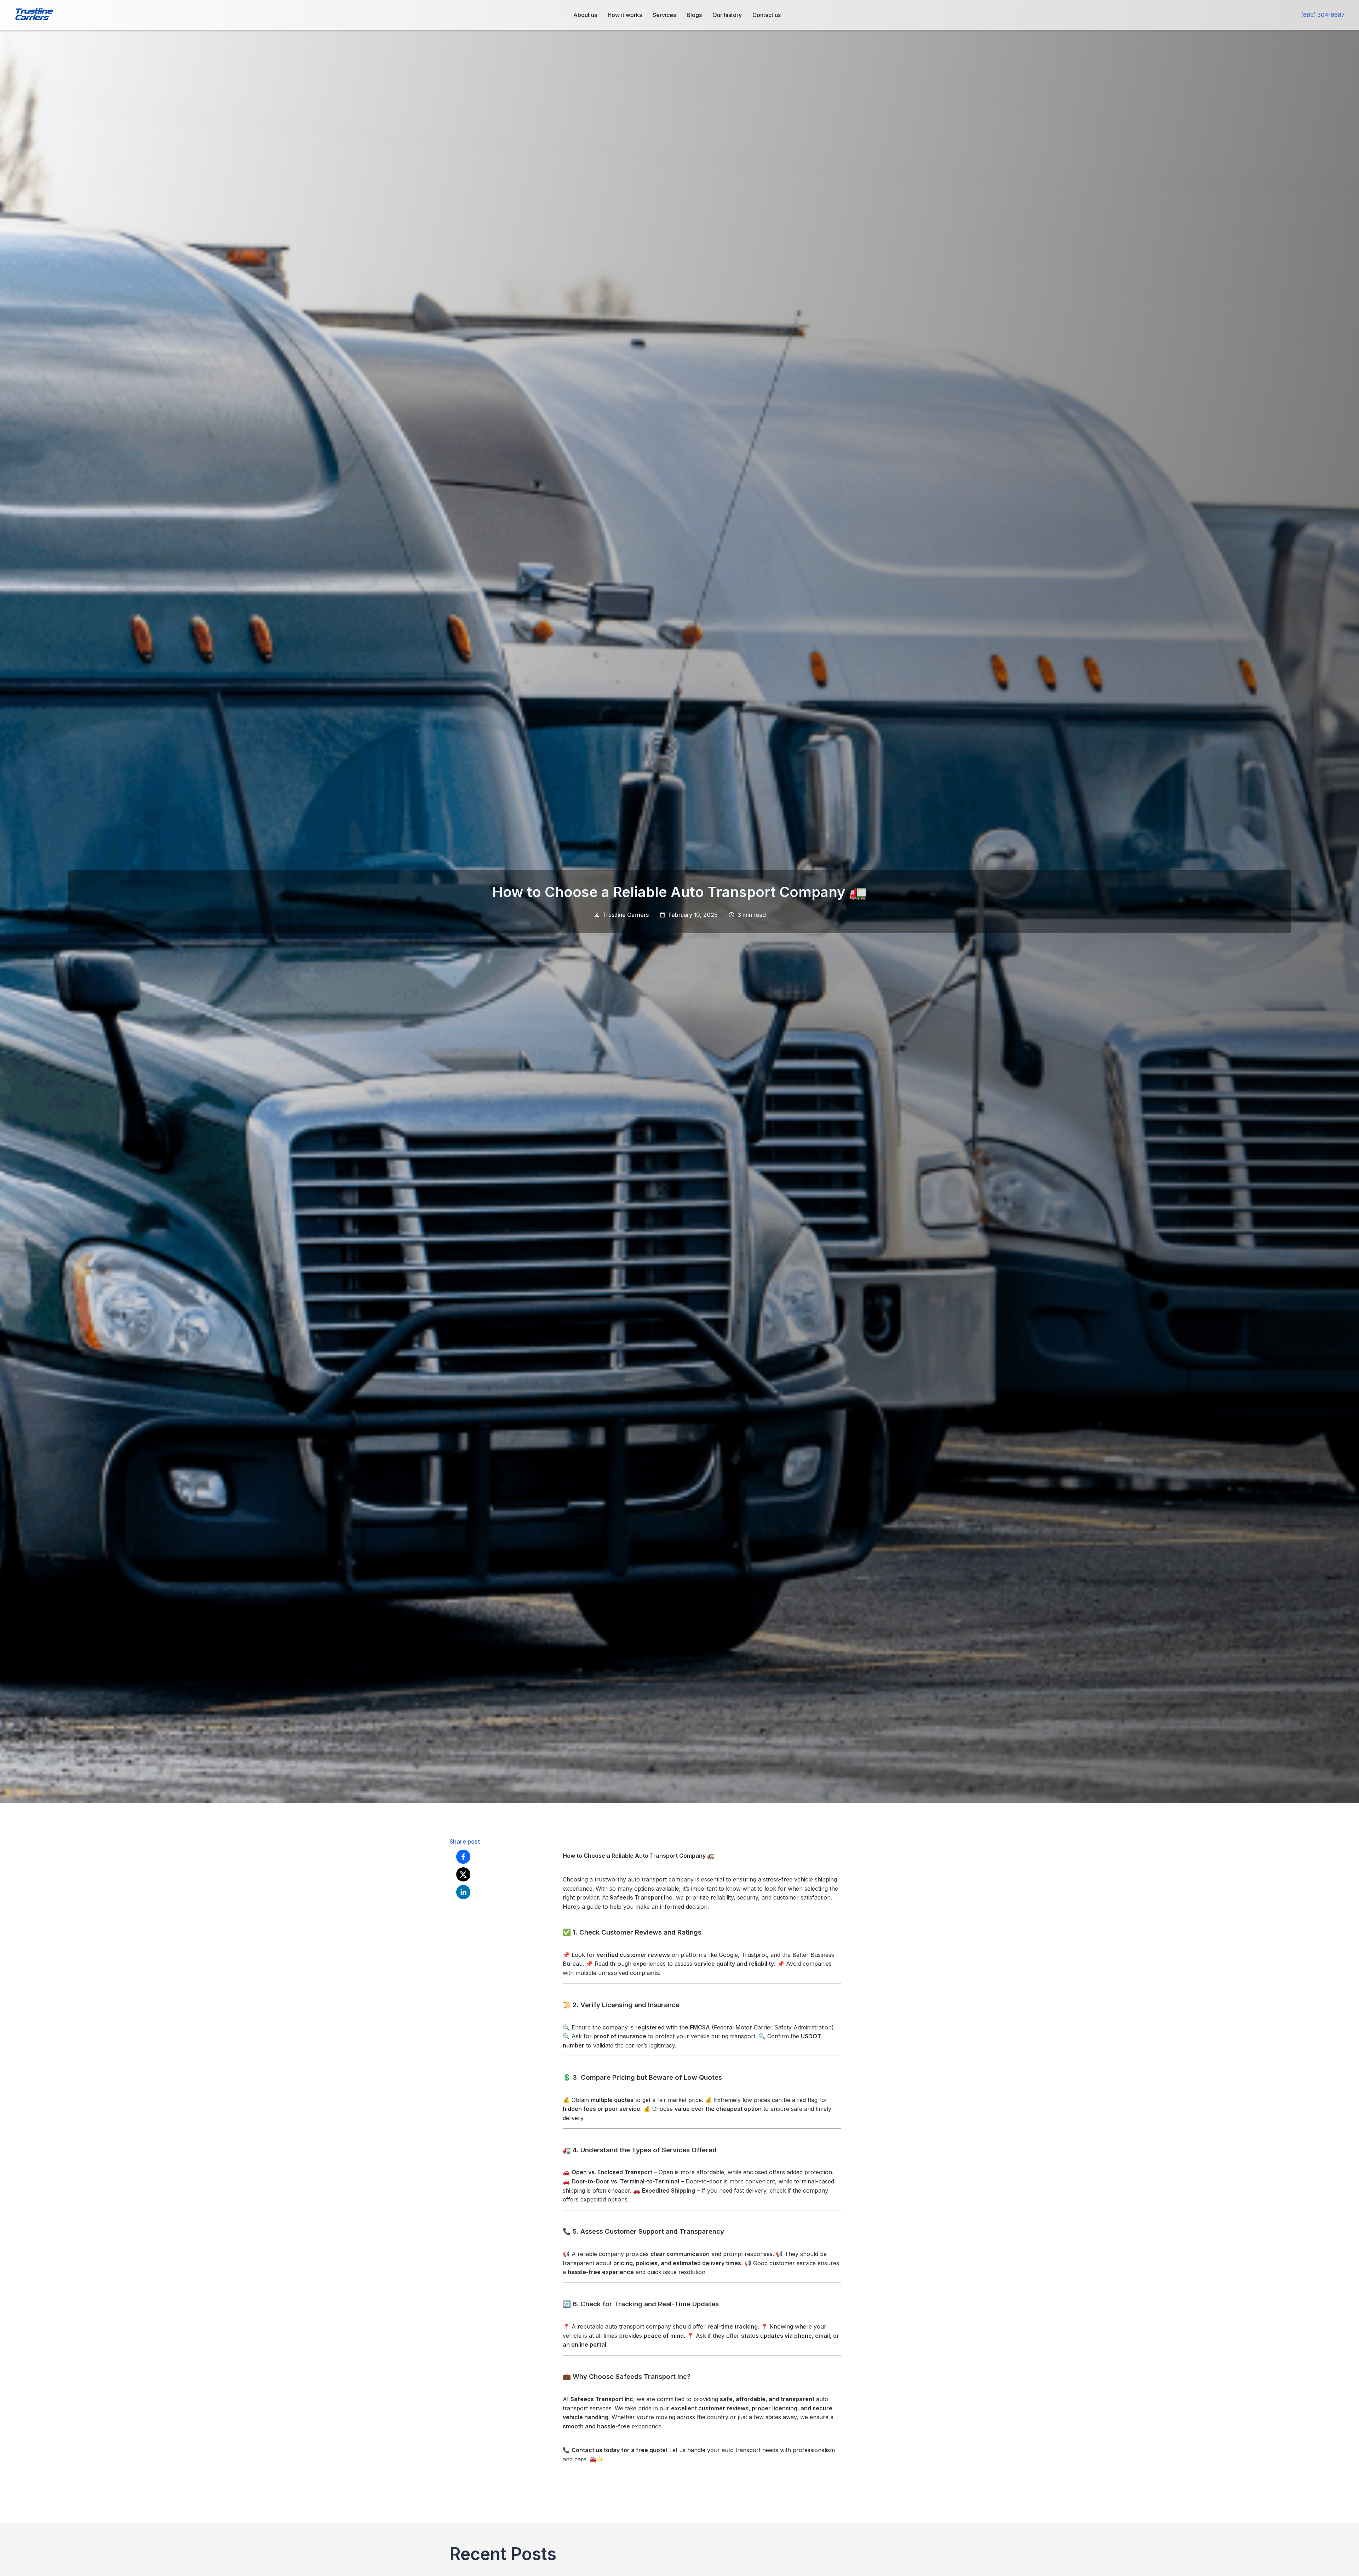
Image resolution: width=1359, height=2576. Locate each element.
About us (585, 15)
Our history (727, 15)
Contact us (767, 15)
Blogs (694, 15)
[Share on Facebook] (463, 1857)
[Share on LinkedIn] (463, 1892)
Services (664, 15)
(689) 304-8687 (1323, 15)
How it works (625, 15)
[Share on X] (463, 1874)
